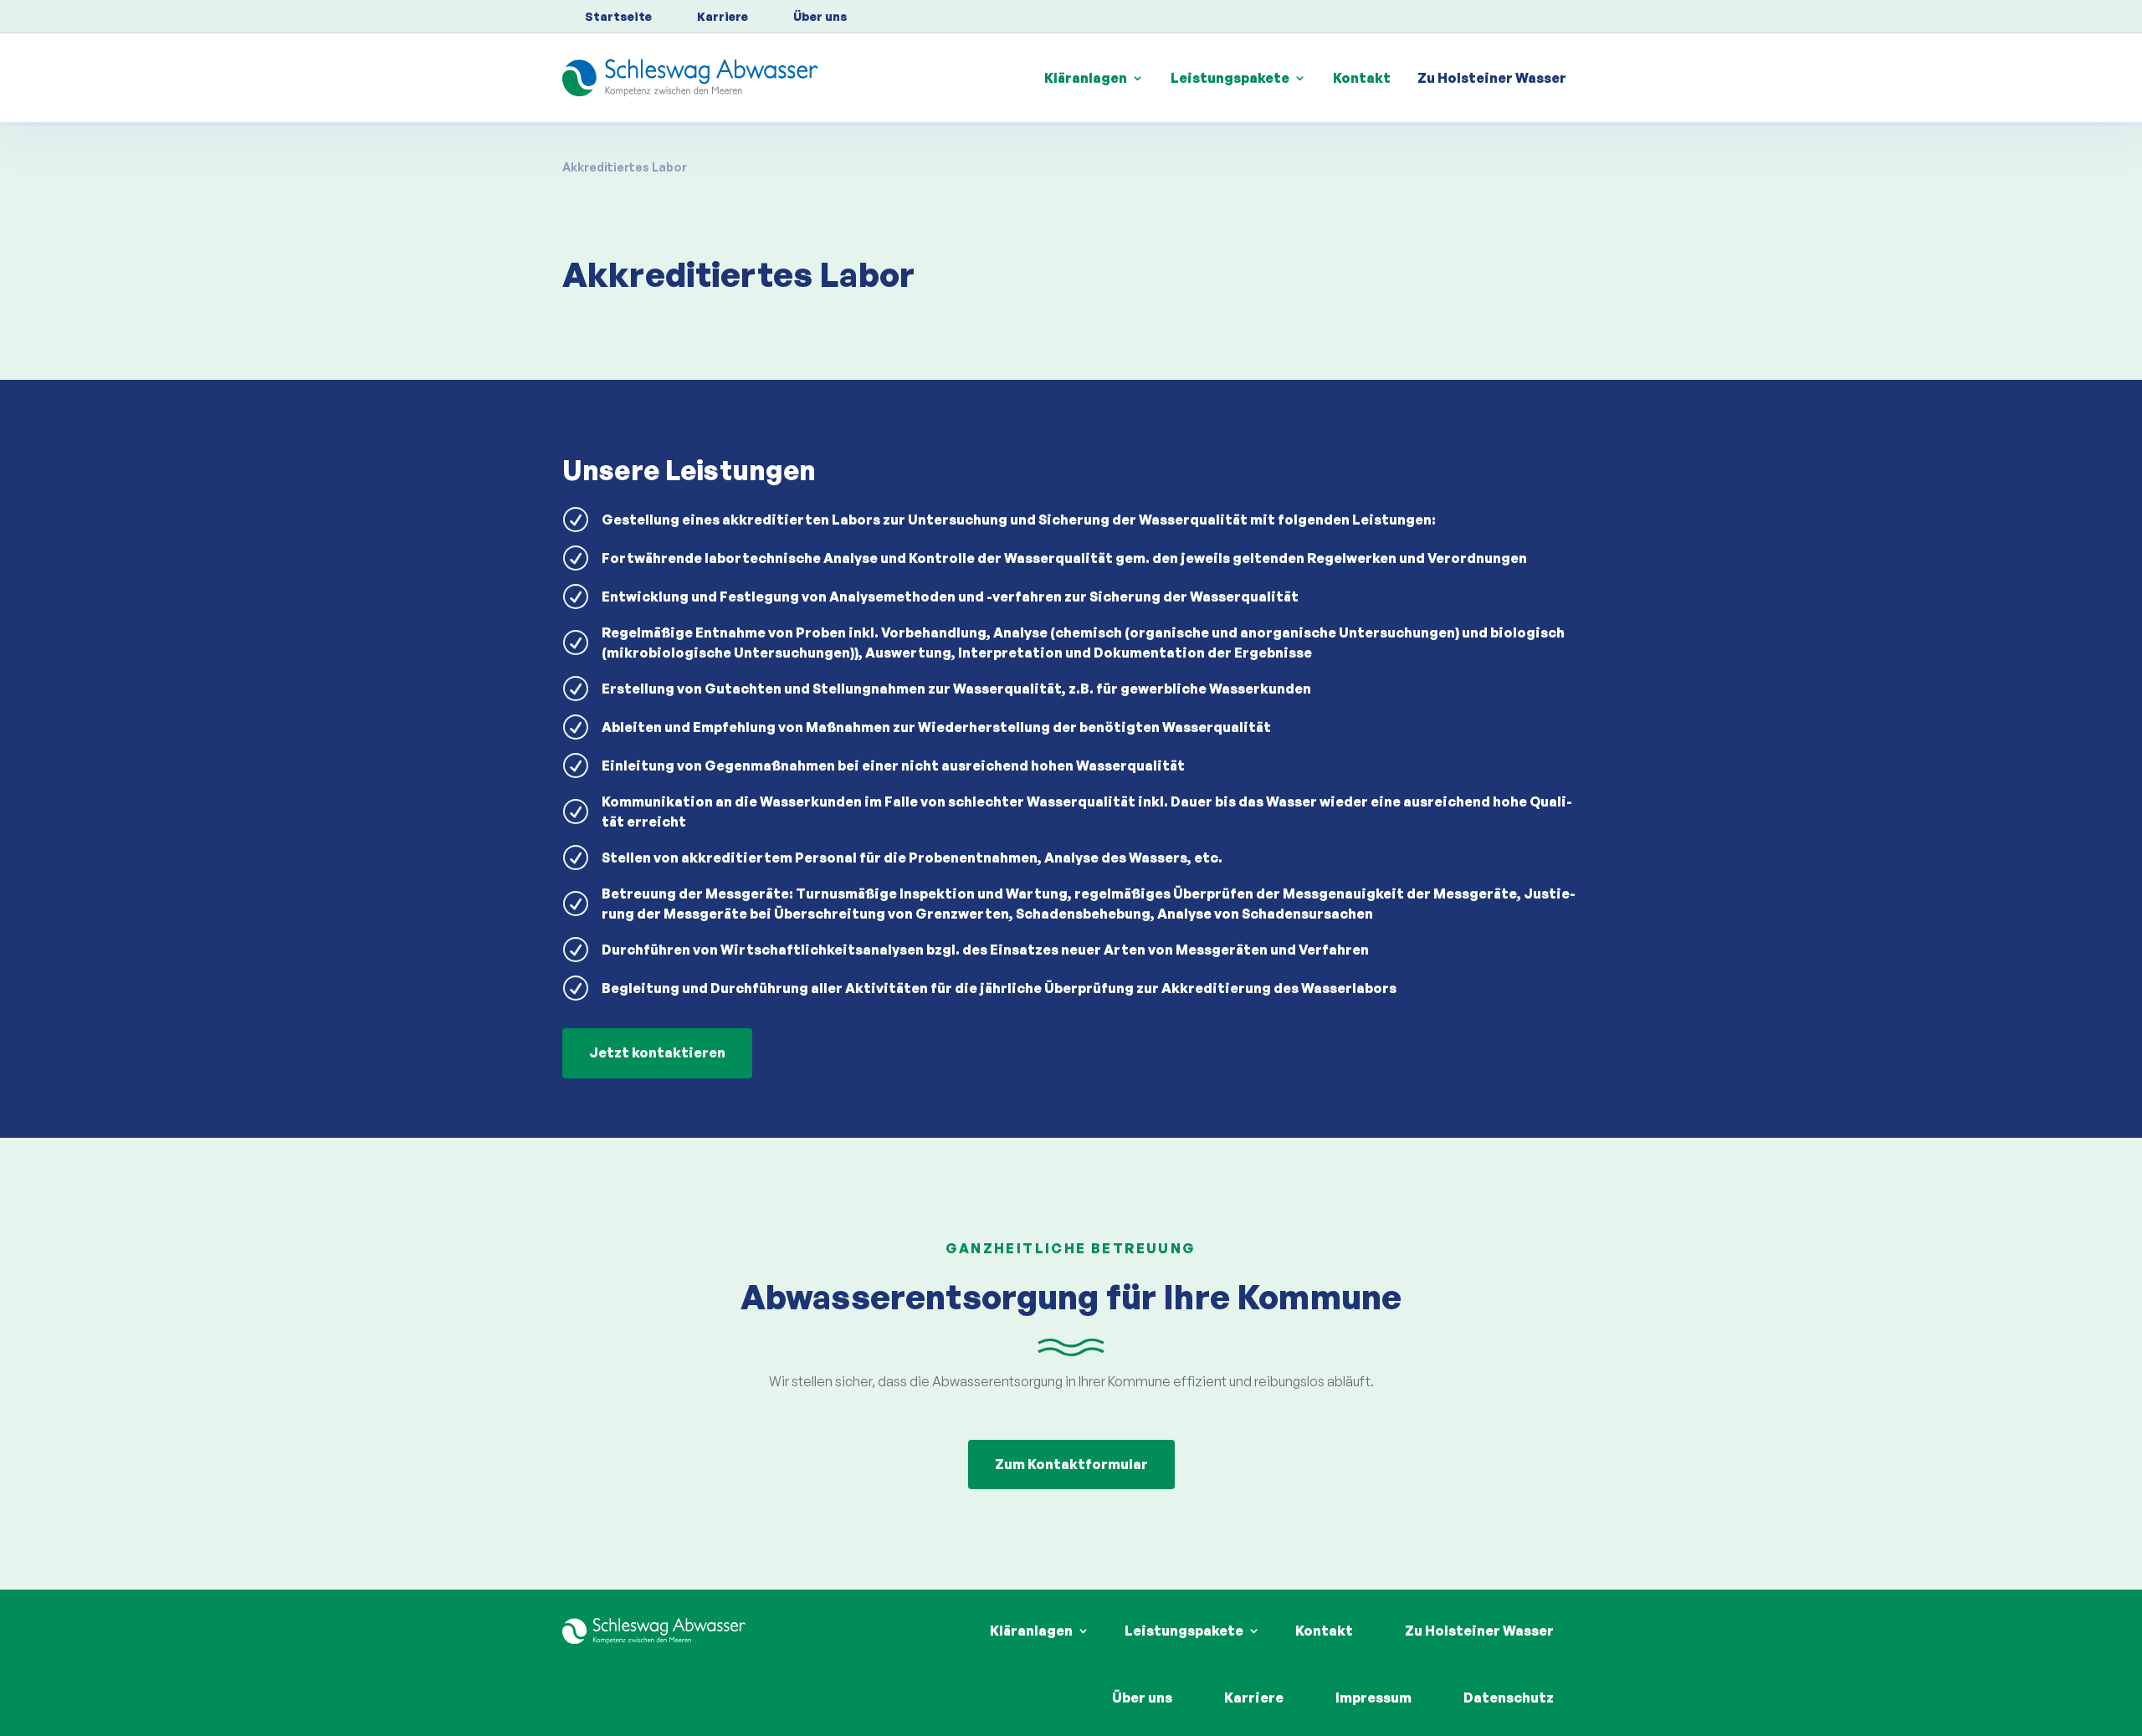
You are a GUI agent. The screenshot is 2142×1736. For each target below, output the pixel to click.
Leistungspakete (1230, 78)
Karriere (723, 16)
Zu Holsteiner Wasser (1492, 78)
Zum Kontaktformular (1071, 1464)
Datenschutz (1509, 1698)
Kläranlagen (1086, 78)
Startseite (618, 16)
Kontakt (1362, 78)
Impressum (1373, 1698)
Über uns (820, 16)
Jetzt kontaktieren (657, 1052)
